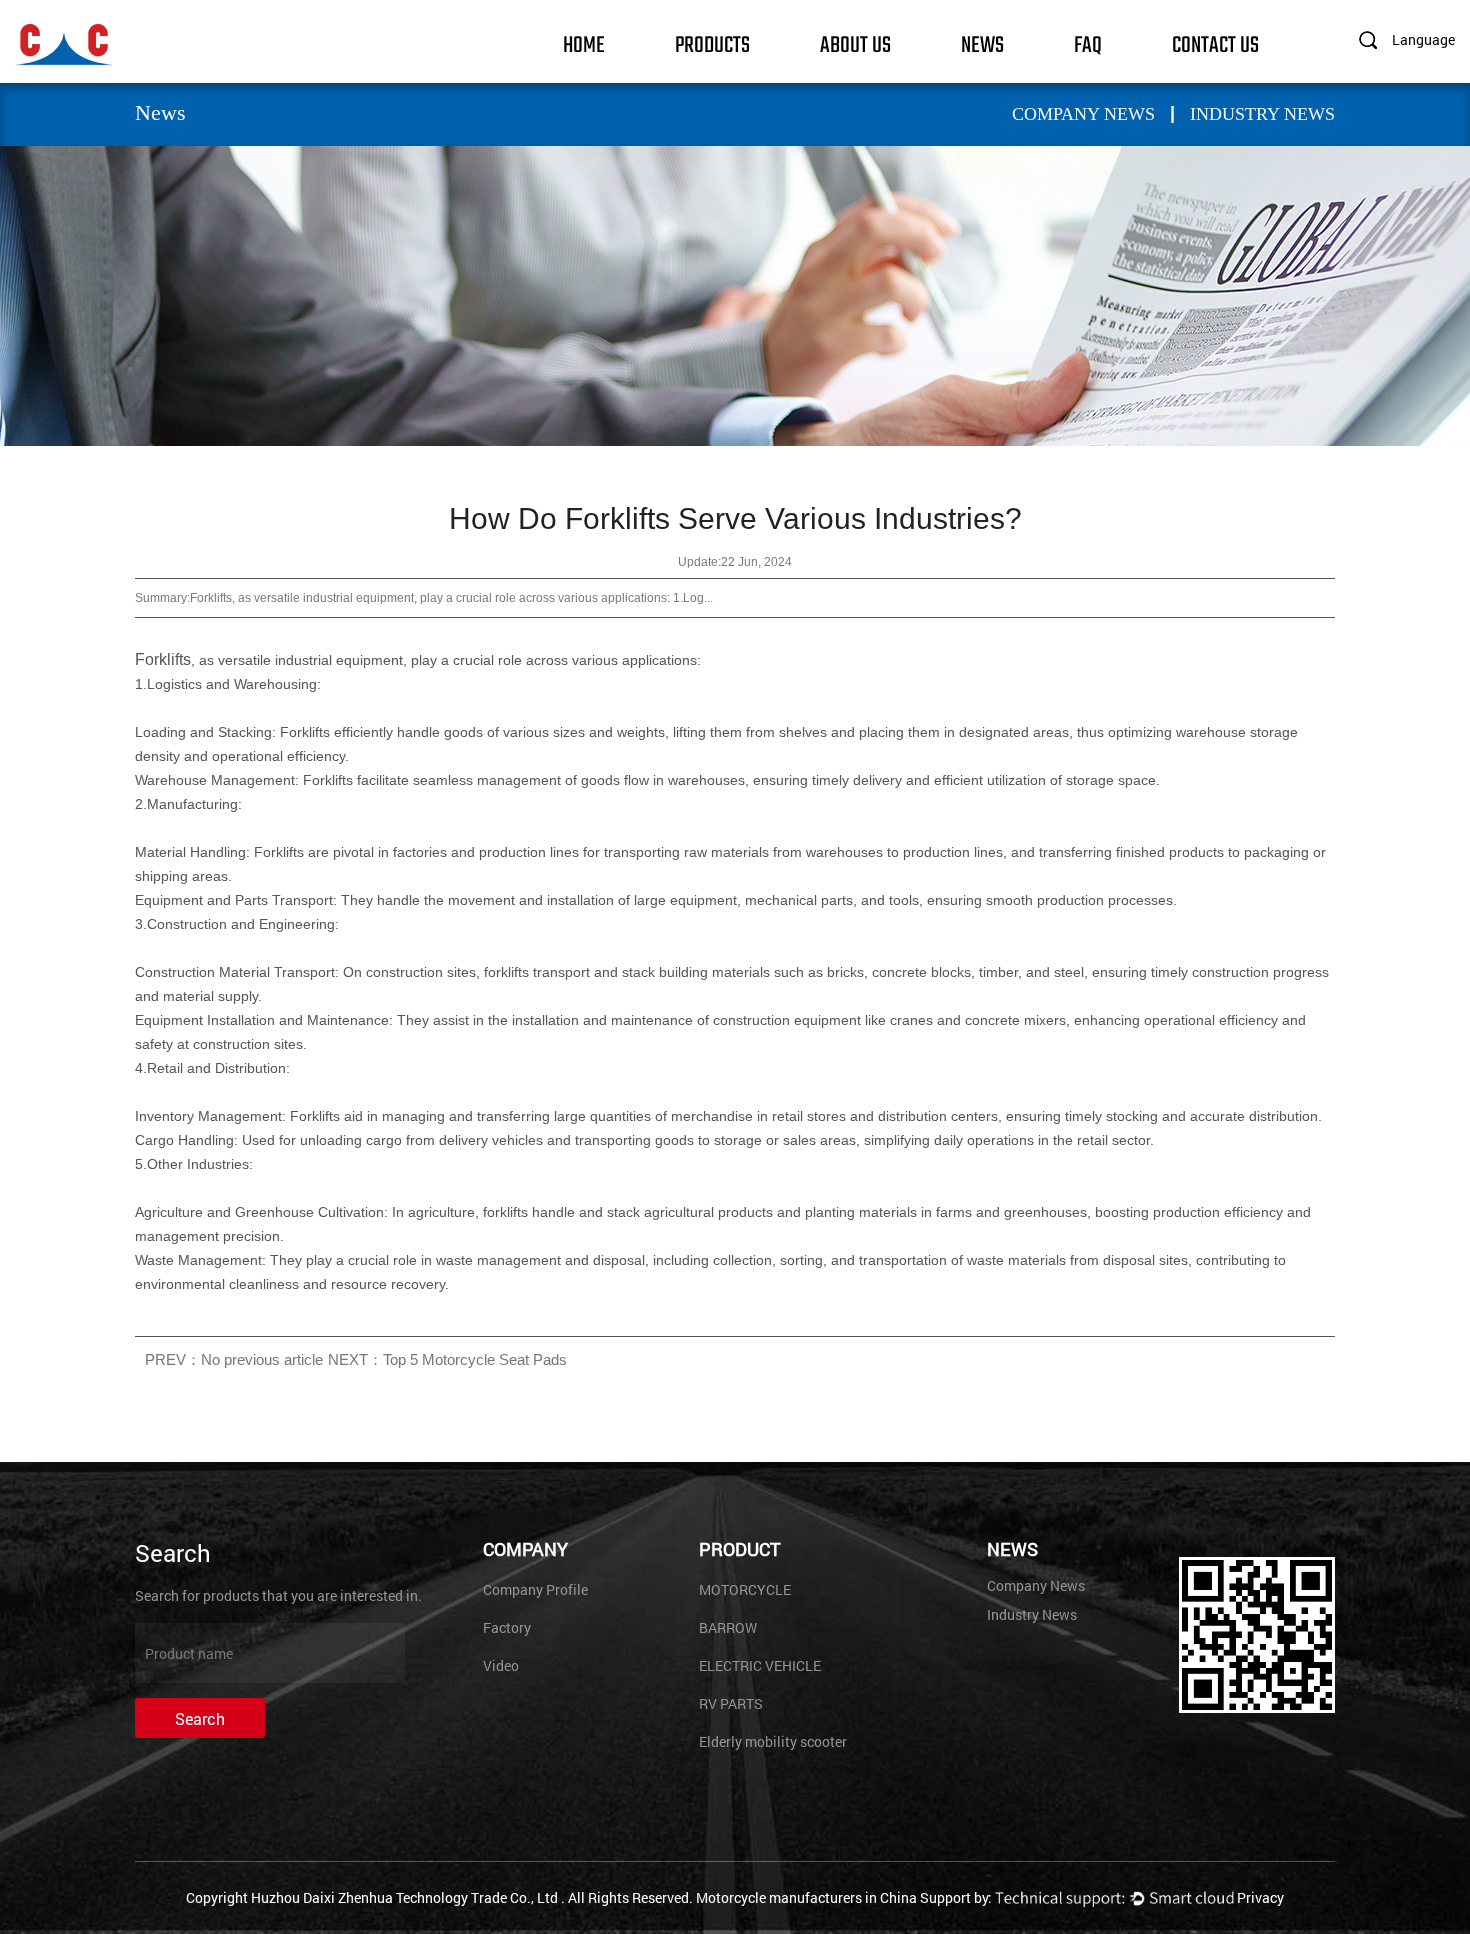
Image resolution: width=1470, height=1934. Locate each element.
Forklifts (163, 659)
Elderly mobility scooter (773, 1741)
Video (501, 1665)
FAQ (1088, 43)
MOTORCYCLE (745, 1589)
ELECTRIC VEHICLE (760, 1665)
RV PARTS (731, 1703)
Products (712, 43)
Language (1423, 39)
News (982, 43)
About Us (855, 43)
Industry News (1262, 114)
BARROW (728, 1627)
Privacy (1260, 1897)
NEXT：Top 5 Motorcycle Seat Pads (447, 1359)
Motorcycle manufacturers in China (806, 1897)
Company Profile (535, 1589)
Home (584, 43)
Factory (507, 1627)
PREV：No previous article (234, 1359)
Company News (1083, 114)
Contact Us (1215, 43)
